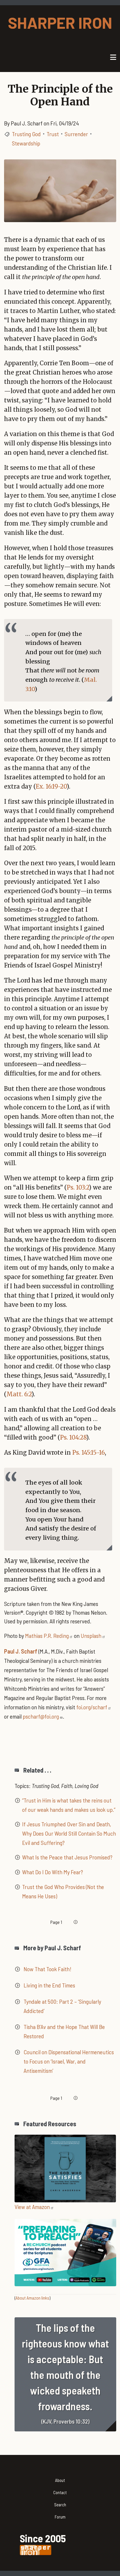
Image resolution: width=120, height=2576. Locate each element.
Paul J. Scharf (21, 1651)
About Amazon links (32, 2298)
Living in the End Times (49, 1985)
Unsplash (91, 1636)
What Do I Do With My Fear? (53, 1872)
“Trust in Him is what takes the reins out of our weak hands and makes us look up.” (69, 1805)
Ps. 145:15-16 (89, 1452)
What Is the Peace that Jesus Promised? (67, 1857)
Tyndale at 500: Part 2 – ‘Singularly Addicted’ (62, 2006)
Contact (60, 2492)
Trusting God (26, 134)
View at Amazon (32, 2207)
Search (60, 2505)
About (60, 2480)
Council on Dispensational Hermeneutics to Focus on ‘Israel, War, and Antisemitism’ (69, 2061)
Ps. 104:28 (73, 1437)
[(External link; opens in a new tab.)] (65, 2167)
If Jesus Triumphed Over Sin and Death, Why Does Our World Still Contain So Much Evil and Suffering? (69, 1833)
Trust (53, 134)
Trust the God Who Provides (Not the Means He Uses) (63, 1891)
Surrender (76, 134)
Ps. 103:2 (78, 1187)
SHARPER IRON (60, 23)
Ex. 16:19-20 (51, 786)
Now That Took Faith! (47, 1969)
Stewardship (26, 143)
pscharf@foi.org (41, 1716)
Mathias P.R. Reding (47, 1636)
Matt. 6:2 (19, 1394)
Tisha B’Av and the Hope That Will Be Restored (64, 2031)
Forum (60, 2517)
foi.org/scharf (92, 1707)
